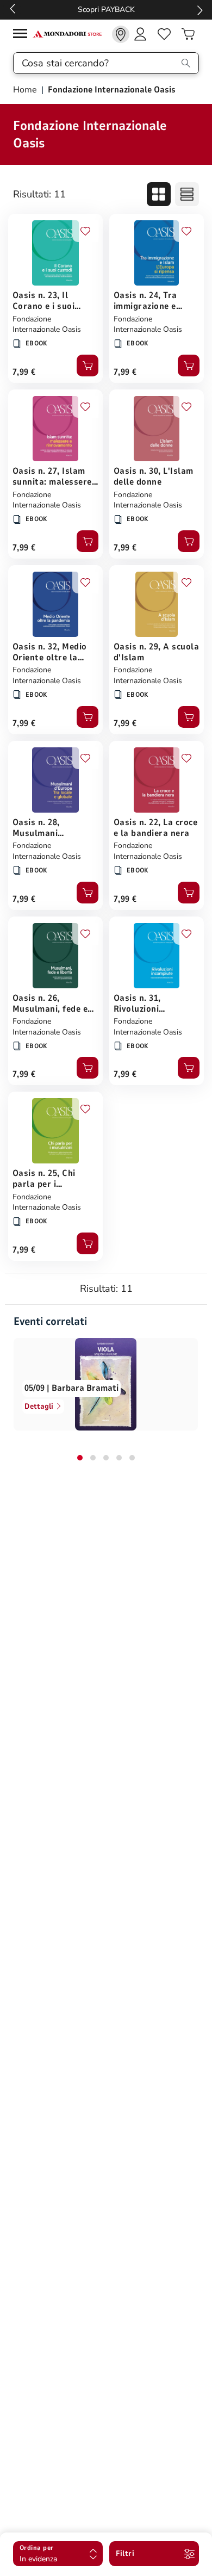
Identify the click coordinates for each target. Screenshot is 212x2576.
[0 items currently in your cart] (188, 34)
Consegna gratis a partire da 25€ (106, 10)
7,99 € (24, 372)
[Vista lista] (187, 194)
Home (26, 90)
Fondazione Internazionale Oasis (47, 324)
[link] (121, 34)
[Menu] (23, 35)
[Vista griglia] (159, 194)
